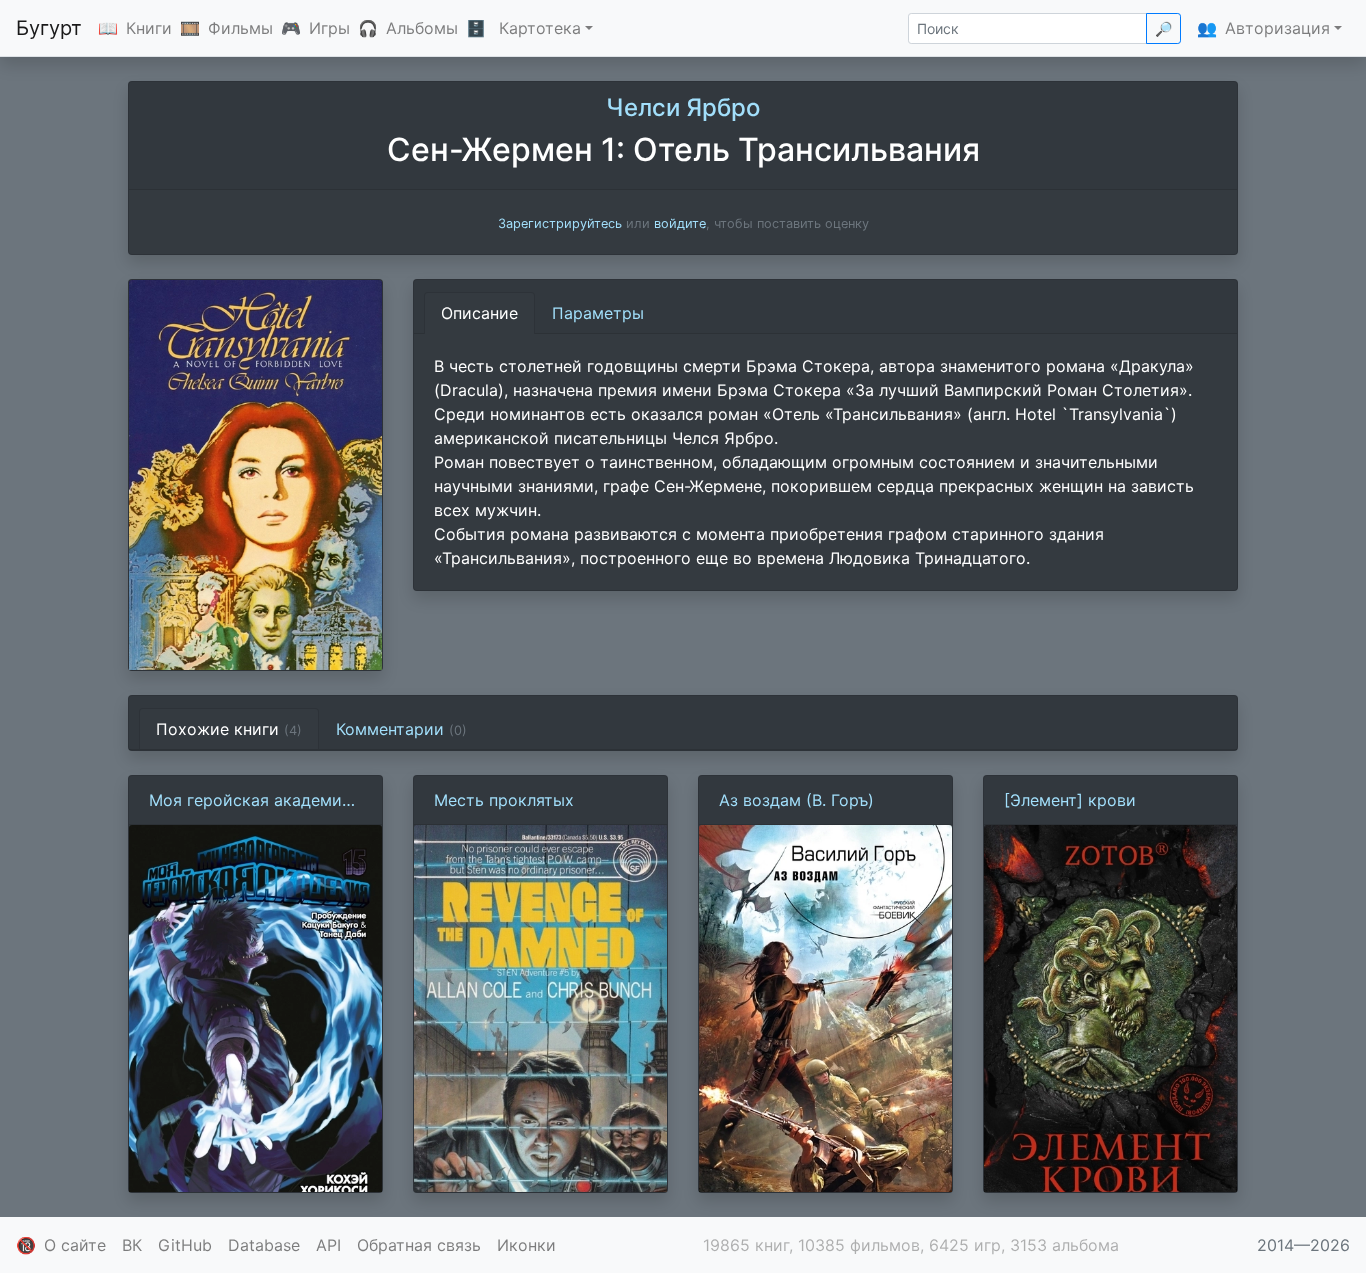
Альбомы (422, 28)
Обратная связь (419, 1245)
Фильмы (240, 28)
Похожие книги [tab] (229, 729)
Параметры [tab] (598, 313)
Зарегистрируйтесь (560, 223)
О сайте (75, 1245)
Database (264, 1245)
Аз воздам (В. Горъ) (796, 800)
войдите (680, 223)
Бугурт (49, 28)
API (328, 1245)
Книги (149, 28)
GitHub (185, 1245)
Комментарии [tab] (401, 729)
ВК (132, 1245)
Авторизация (1277, 28)
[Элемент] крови (1070, 800)
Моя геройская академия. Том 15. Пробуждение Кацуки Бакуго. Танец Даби (252, 801)
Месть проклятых (504, 800)
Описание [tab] (479, 313)
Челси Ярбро (683, 107)
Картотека (540, 28)
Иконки (526, 1245)
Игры (329, 28)
